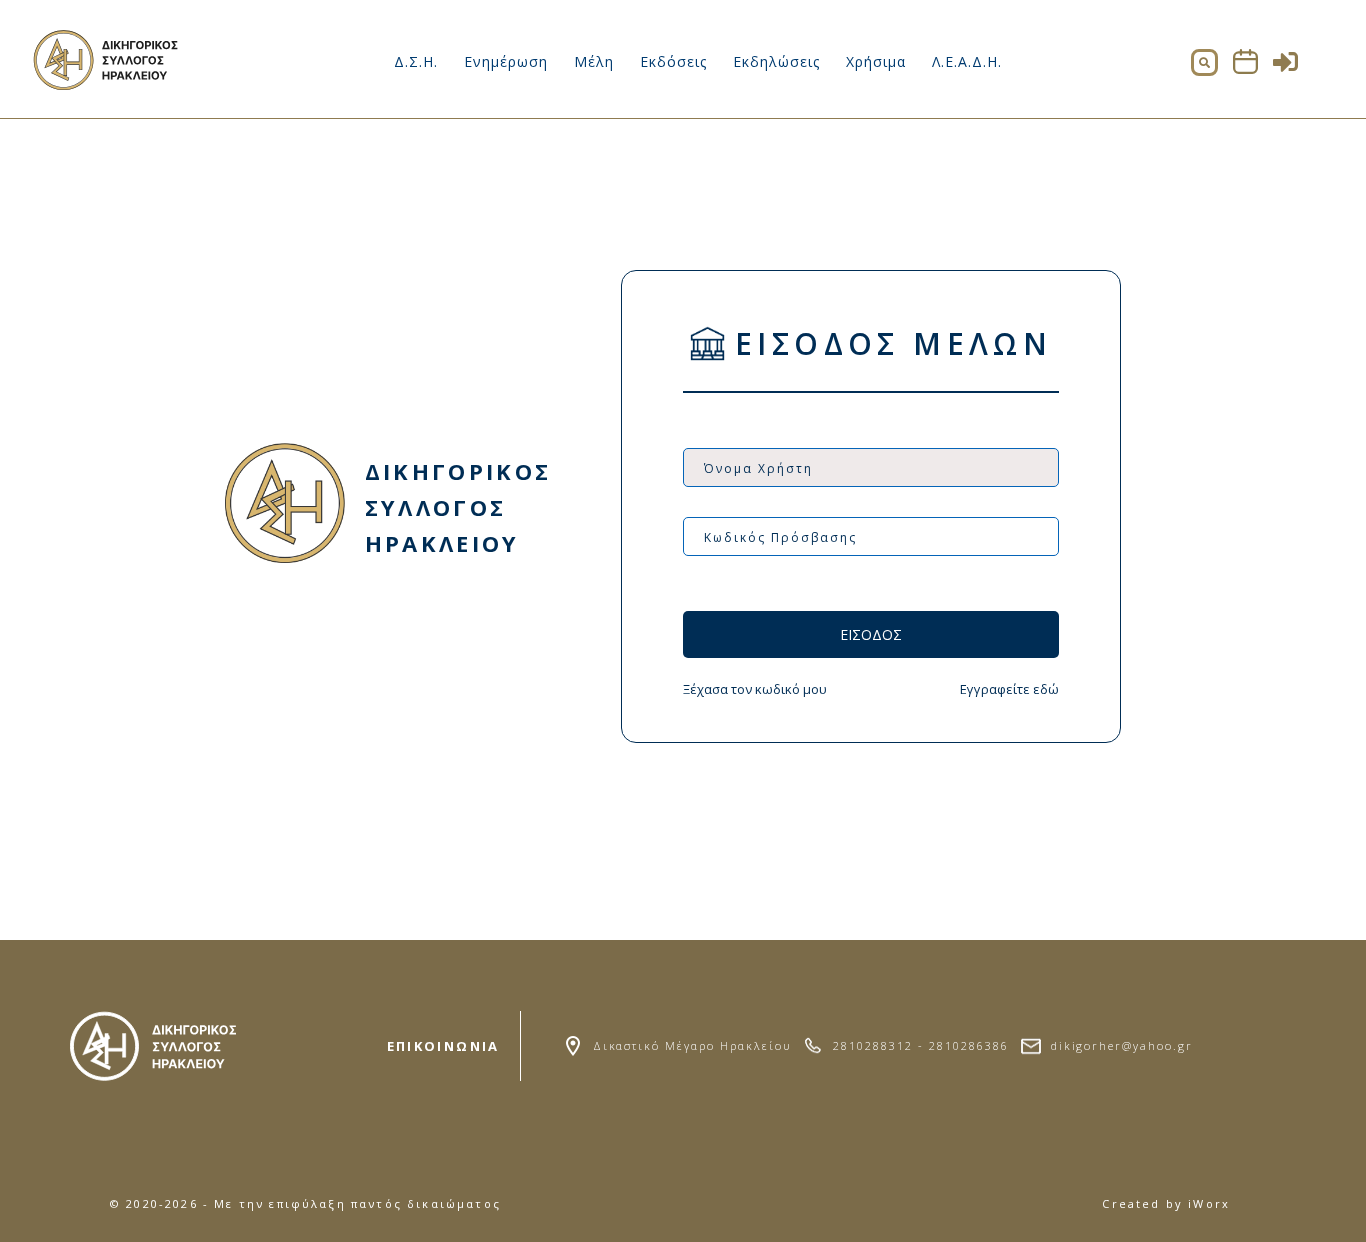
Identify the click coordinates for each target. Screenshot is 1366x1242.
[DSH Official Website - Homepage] (107, 84)
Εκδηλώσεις (776, 61)
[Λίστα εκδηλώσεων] (1245, 68)
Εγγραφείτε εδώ (1009, 689)
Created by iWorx (1166, 1203)
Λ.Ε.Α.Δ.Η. (967, 61)
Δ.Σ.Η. (416, 61)
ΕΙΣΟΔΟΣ (871, 634)
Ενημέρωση (506, 61)
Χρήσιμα (876, 61)
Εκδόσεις (673, 61)
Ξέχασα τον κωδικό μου (755, 689)
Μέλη (594, 61)
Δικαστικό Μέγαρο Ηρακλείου (692, 1045)
